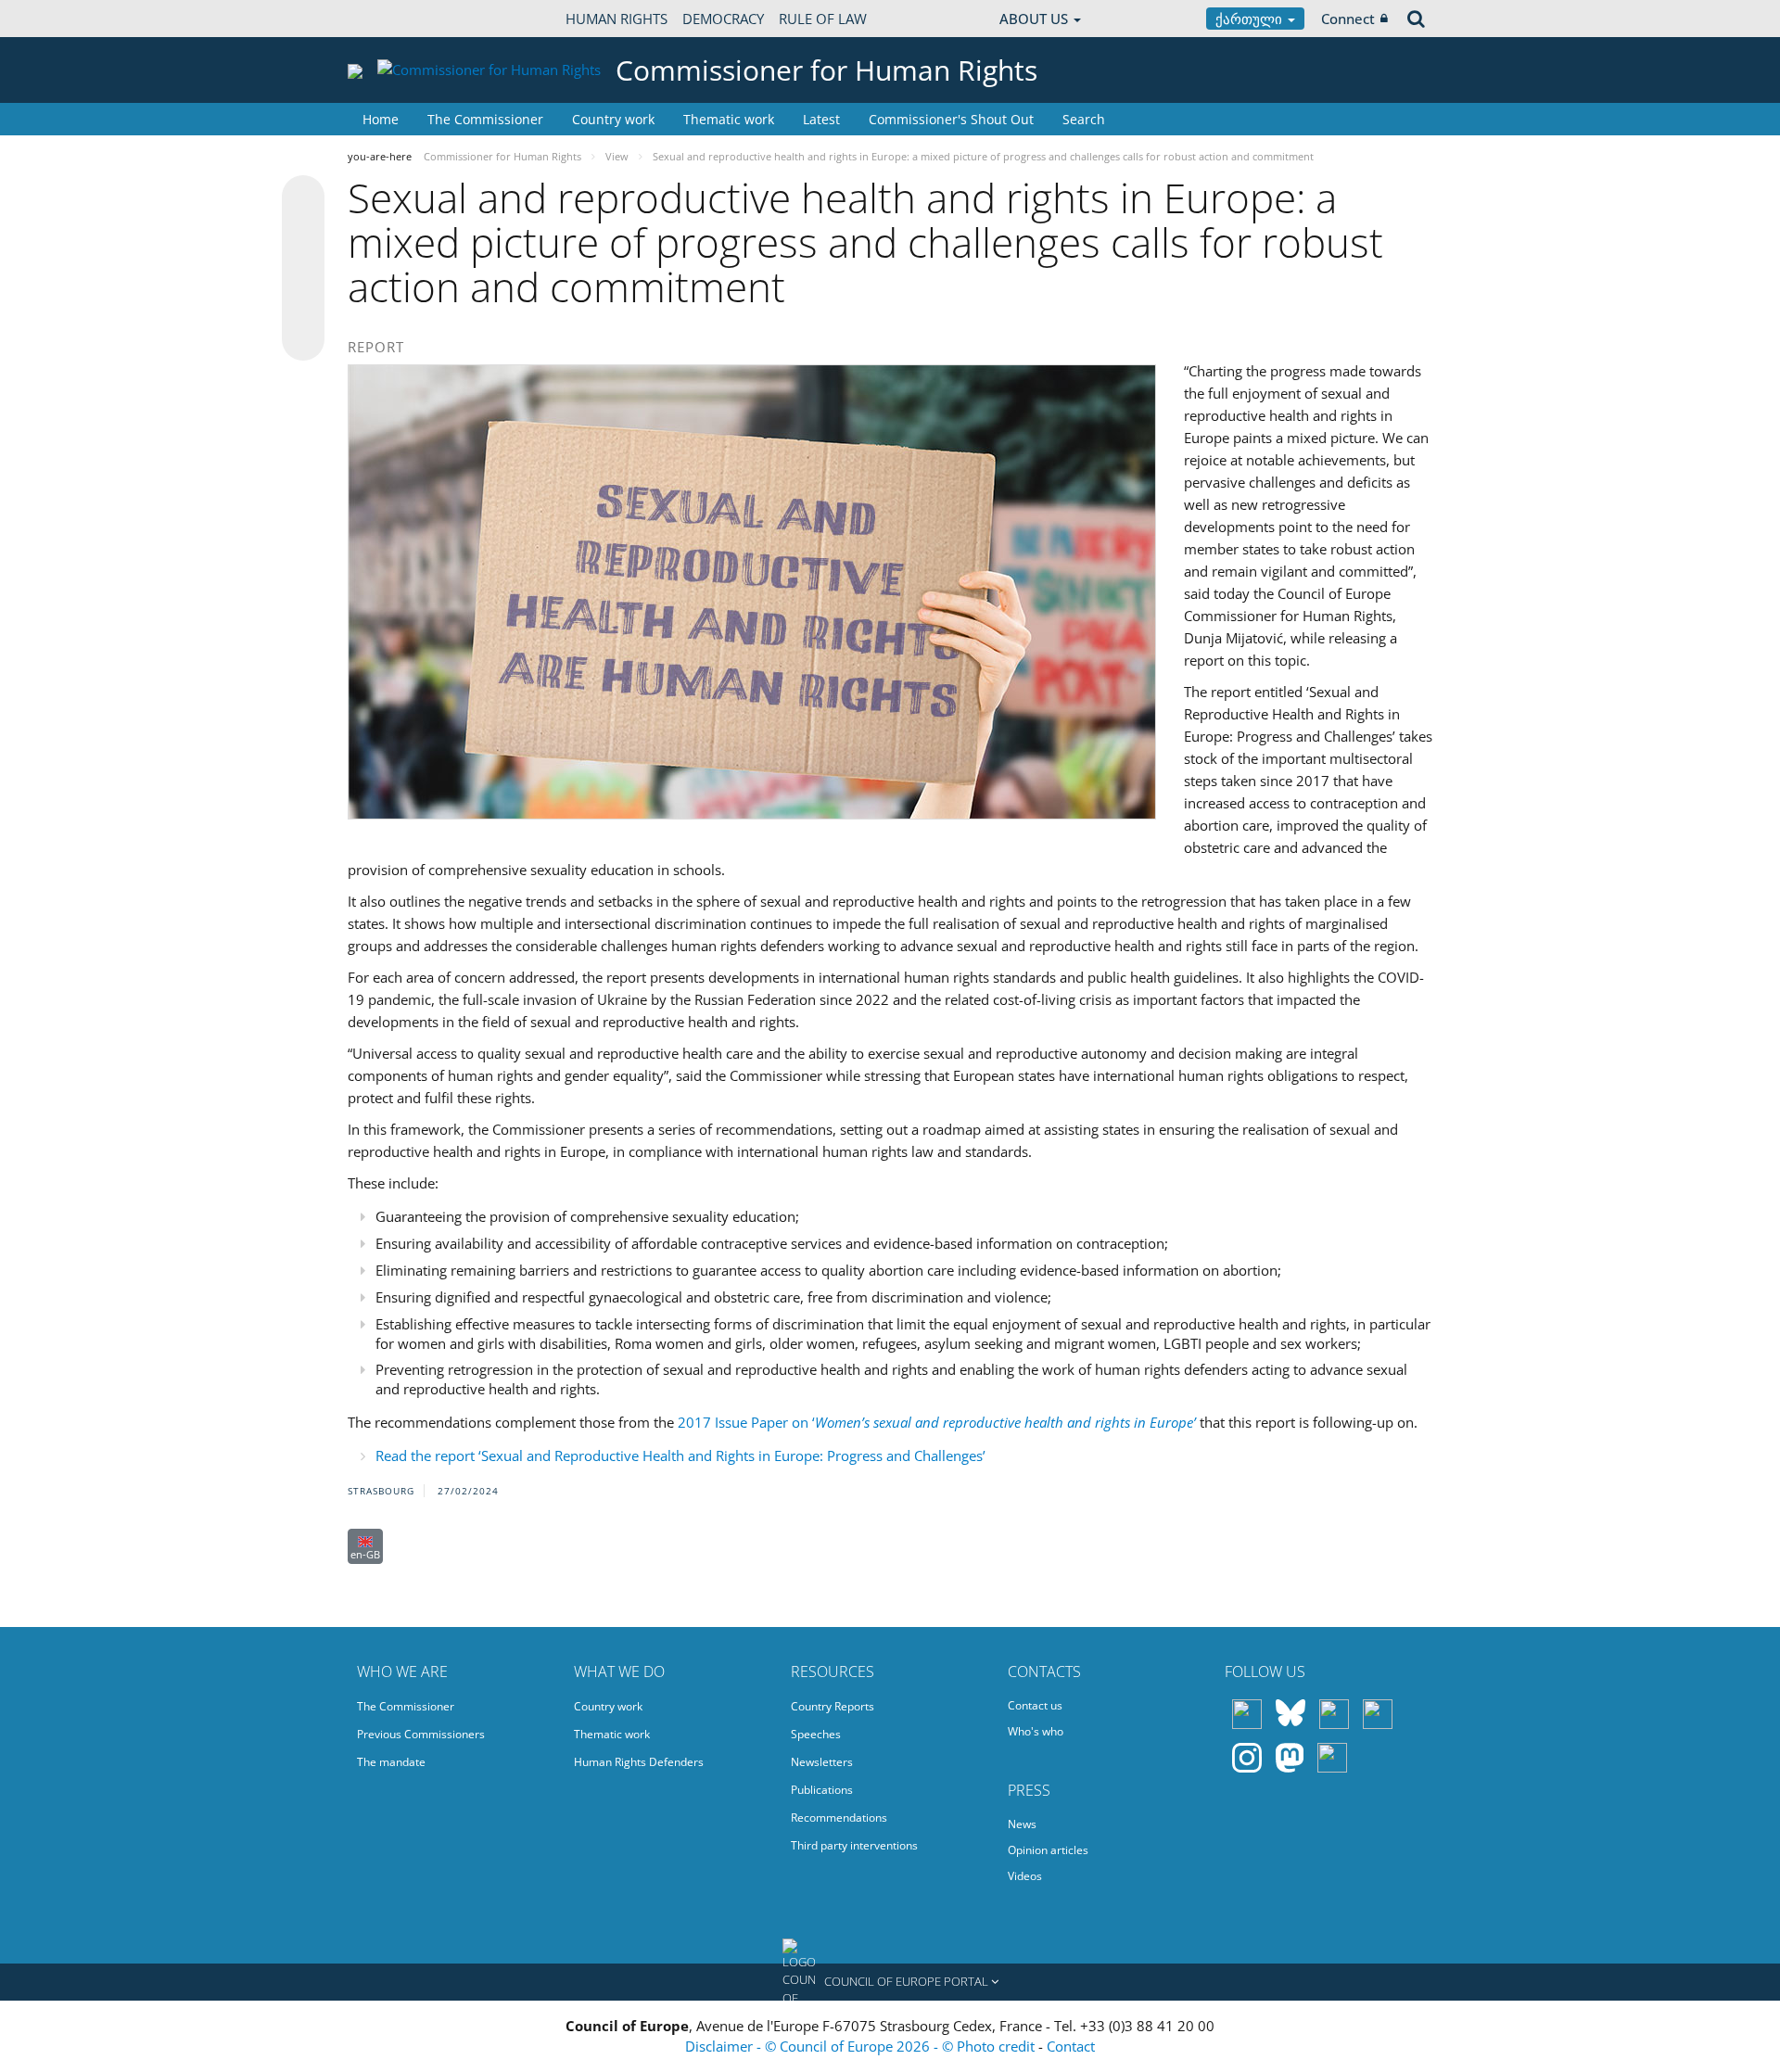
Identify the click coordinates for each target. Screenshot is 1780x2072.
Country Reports (833, 1706)
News (1022, 1824)
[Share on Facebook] (303, 269)
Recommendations (839, 1818)
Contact (1071, 2046)
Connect (1348, 19)
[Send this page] (303, 339)
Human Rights (617, 19)
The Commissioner (485, 119)
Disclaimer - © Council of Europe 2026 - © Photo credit (862, 2046)
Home (381, 119)
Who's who (1036, 1731)
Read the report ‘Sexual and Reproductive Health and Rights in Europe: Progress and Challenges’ (680, 1455)
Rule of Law (823, 19)
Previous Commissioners (421, 1734)
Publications (822, 1790)
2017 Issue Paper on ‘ (937, 1422)
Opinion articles (1048, 1850)
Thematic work (729, 119)
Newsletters (822, 1762)
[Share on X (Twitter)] (303, 234)
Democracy (723, 19)
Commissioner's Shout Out (951, 119)
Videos (1025, 1876)
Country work (613, 119)
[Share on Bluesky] (303, 198)
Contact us (1035, 1705)
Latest (821, 119)
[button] (890, 1982)
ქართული (1251, 19)
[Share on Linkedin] (303, 304)
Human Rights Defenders (639, 1762)
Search (1084, 119)
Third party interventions (854, 1845)
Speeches (816, 1734)
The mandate (391, 1762)
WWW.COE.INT (394, 19)
